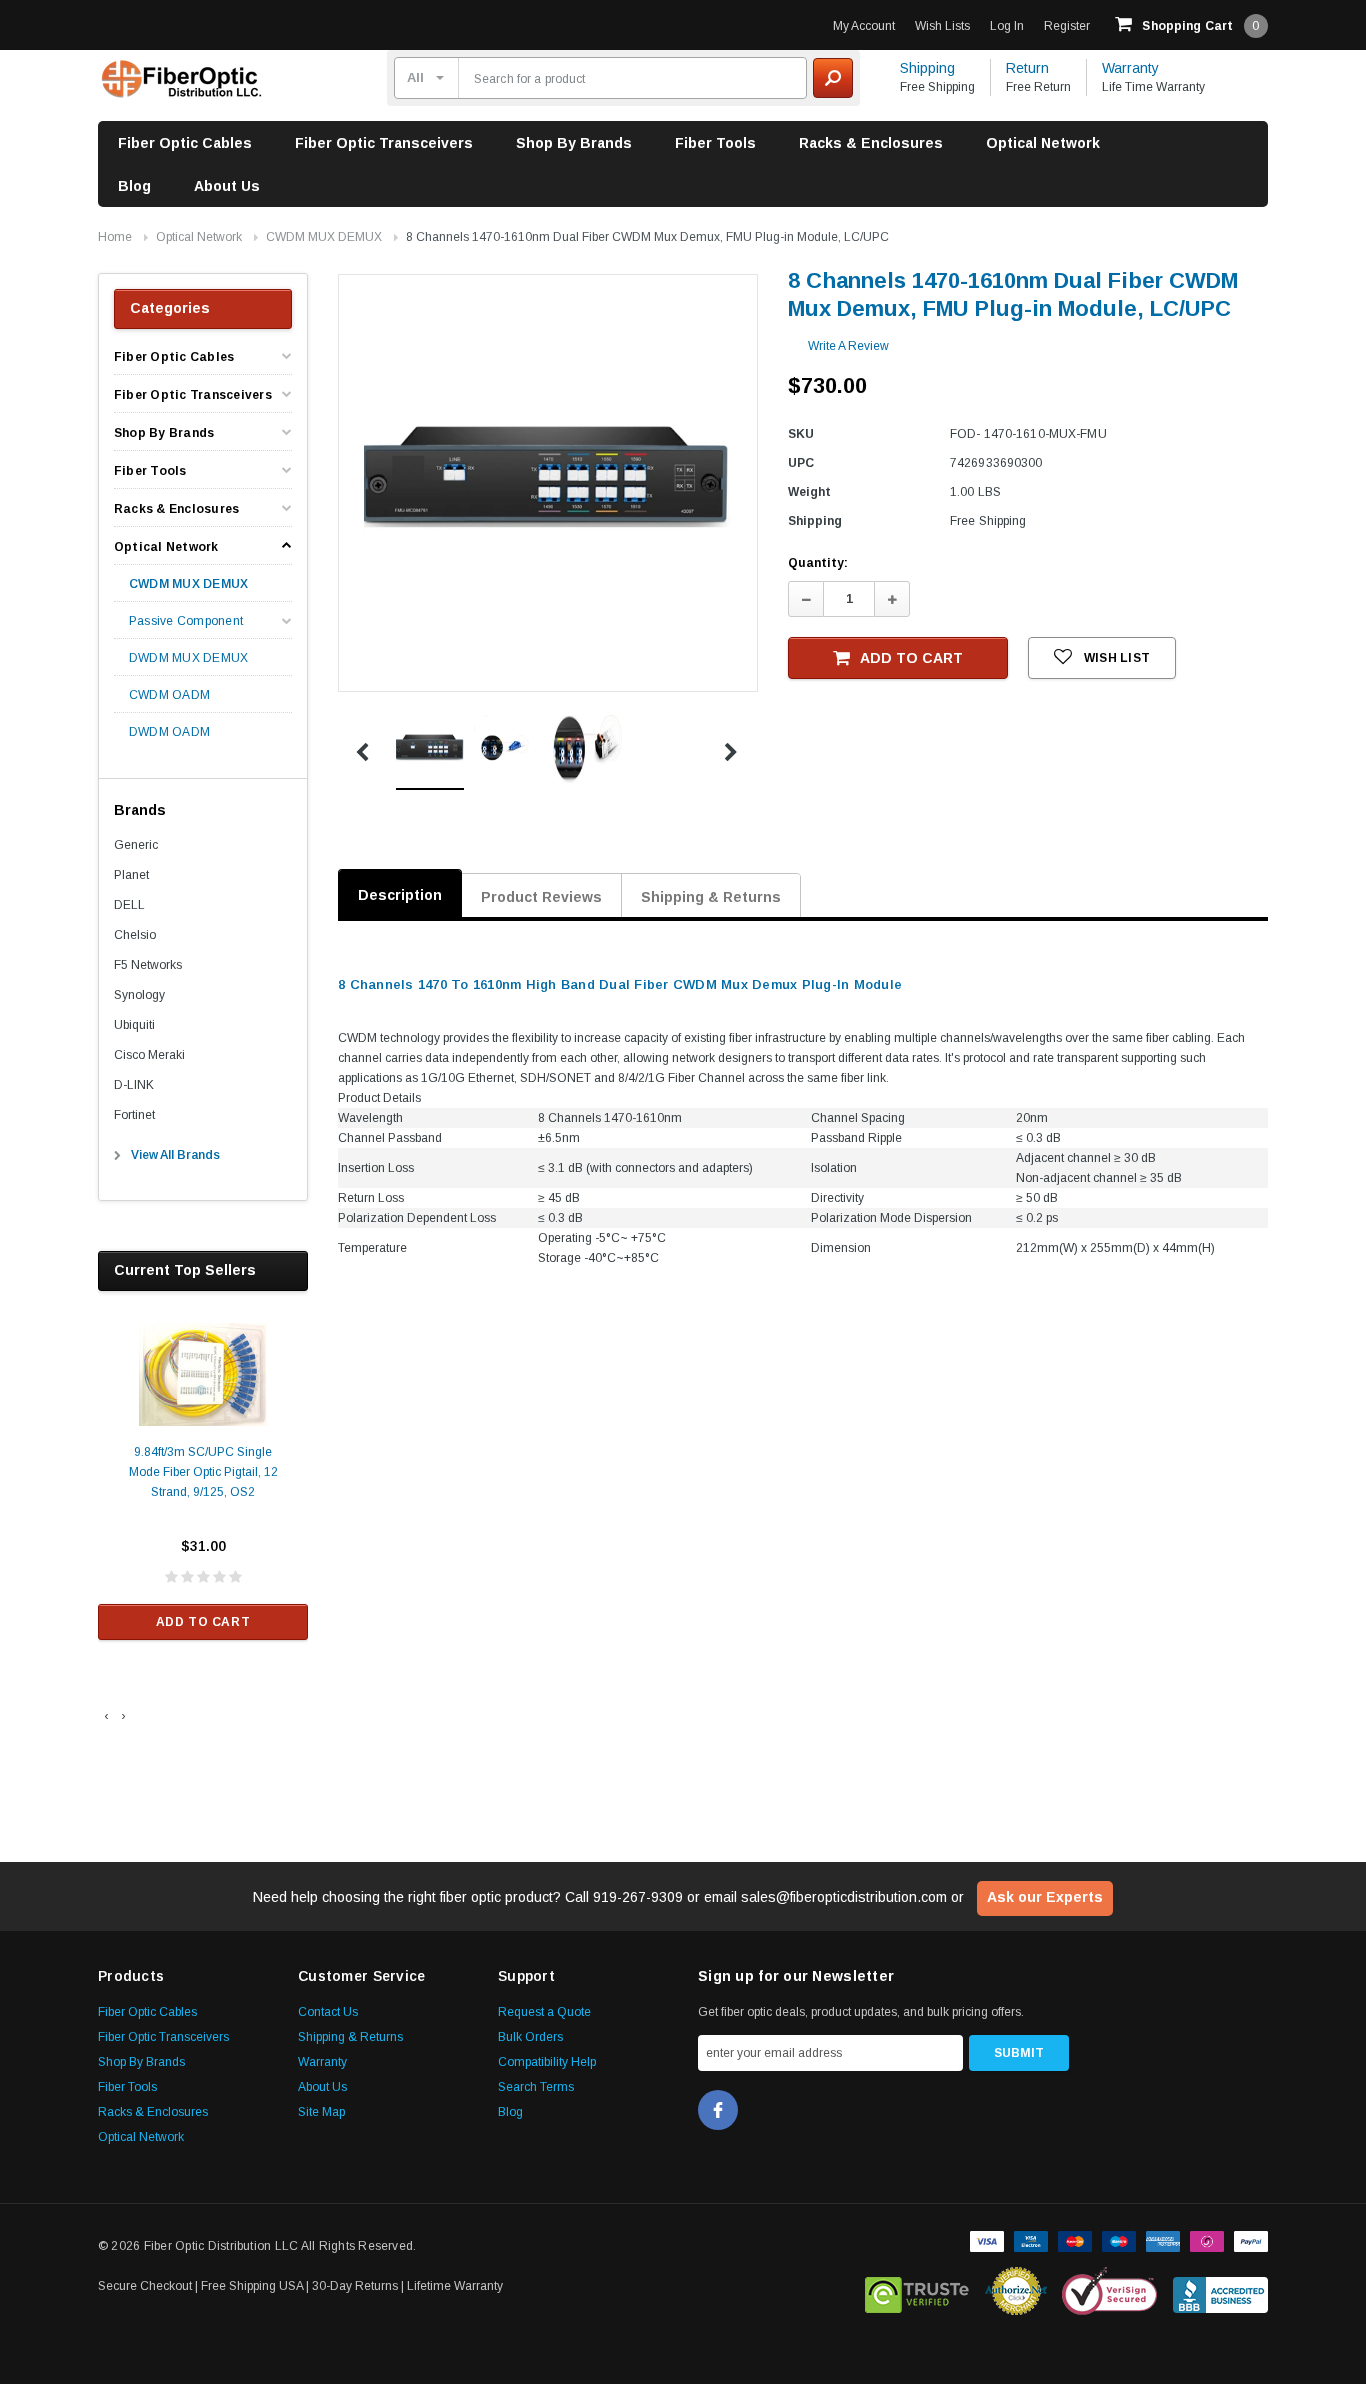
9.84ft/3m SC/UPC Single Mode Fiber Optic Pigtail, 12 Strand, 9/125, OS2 (203, 1472)
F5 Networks (148, 965)
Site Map (321, 2112)
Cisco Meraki (149, 1055)
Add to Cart (203, 1622)
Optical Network (1043, 143)
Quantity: (818, 563)
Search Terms (536, 2087)
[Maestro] (1119, 2240)
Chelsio (135, 935)
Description (400, 895)
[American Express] (1163, 2240)
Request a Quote (544, 2012)
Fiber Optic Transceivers (384, 143)
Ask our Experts (1045, 1897)
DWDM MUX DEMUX (188, 658)
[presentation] (106, 1716)
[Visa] (987, 2240)
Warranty (1130, 68)
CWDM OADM (169, 695)
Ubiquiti (134, 1025)
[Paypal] (1251, 2240)
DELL (129, 905)
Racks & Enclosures (871, 143)
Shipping (927, 68)
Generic (136, 845)
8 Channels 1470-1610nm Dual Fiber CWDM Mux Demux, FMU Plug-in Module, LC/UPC (647, 237)
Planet (131, 875)
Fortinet (134, 1115)
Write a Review (848, 346)
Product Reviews (541, 897)
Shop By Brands (574, 143)
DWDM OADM (169, 732)
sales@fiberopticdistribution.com (844, 1897)
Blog (134, 186)
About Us (227, 186)
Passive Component (186, 621)
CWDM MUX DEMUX (324, 237)
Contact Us (328, 2012)
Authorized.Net (1016, 2291)
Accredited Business (1220, 2291)
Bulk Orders (530, 2037)
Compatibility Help (547, 2062)
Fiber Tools (715, 143)
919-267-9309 (638, 1897)
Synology (139, 995)
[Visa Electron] (1031, 2240)
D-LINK (134, 1085)
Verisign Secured (1110, 2291)
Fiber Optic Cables (185, 143)
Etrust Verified (917, 2291)
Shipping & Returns (711, 897)
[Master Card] (1075, 2240)
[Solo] (1207, 2240)
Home (115, 237)
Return (1027, 68)
